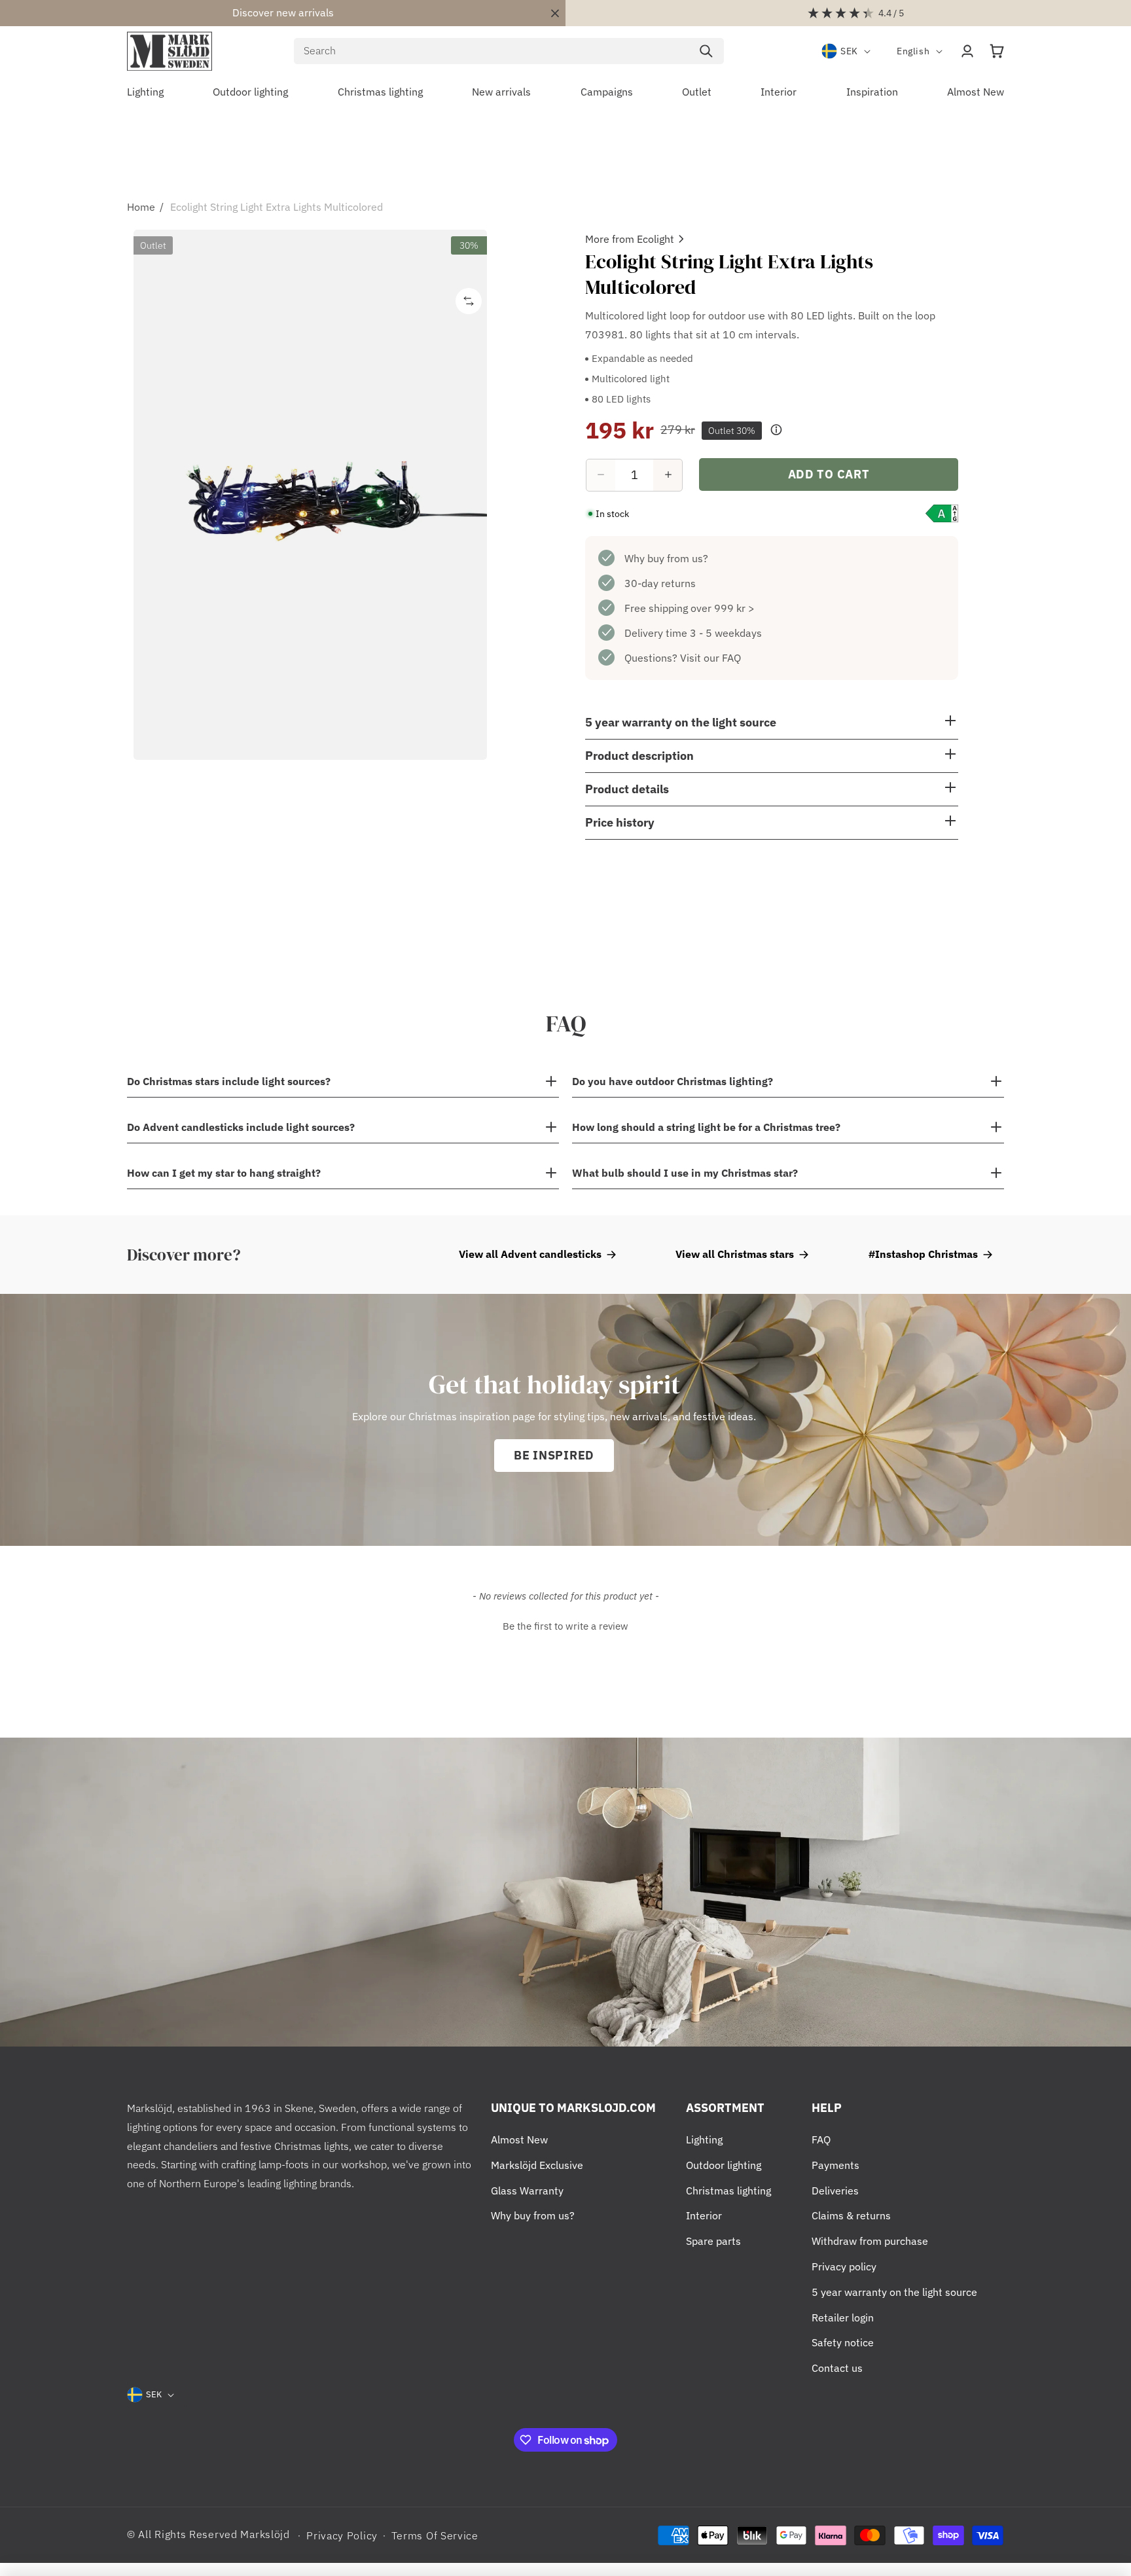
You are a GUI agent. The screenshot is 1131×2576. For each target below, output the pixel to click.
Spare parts (713, 2241)
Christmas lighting (728, 2191)
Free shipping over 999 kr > (690, 607)
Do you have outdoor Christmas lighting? (673, 1081)
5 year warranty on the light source (894, 2292)
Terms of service (435, 2535)
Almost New (519, 2139)
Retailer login (843, 2317)
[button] (997, 51)
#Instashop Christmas (923, 1254)
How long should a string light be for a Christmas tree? (706, 1127)
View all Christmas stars (735, 1254)
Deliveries (835, 2191)
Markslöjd (265, 2534)
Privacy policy (844, 2266)
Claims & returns (851, 2215)
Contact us (837, 2368)
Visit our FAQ (710, 657)
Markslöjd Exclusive (537, 2165)
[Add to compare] (469, 301)
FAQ (821, 2139)
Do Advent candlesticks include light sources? (242, 1127)
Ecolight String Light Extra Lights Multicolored (277, 207)
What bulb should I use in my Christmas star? (685, 1173)
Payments (835, 2165)
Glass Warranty (527, 2191)
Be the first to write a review (565, 1626)
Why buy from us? (666, 558)
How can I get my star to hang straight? (225, 1173)
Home (141, 207)
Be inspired (554, 1455)
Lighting (704, 2139)
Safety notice (843, 2342)
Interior (704, 2215)
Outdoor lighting (724, 2165)
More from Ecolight (630, 239)
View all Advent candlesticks (530, 1254)
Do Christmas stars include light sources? (229, 1081)
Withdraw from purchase (870, 2241)
